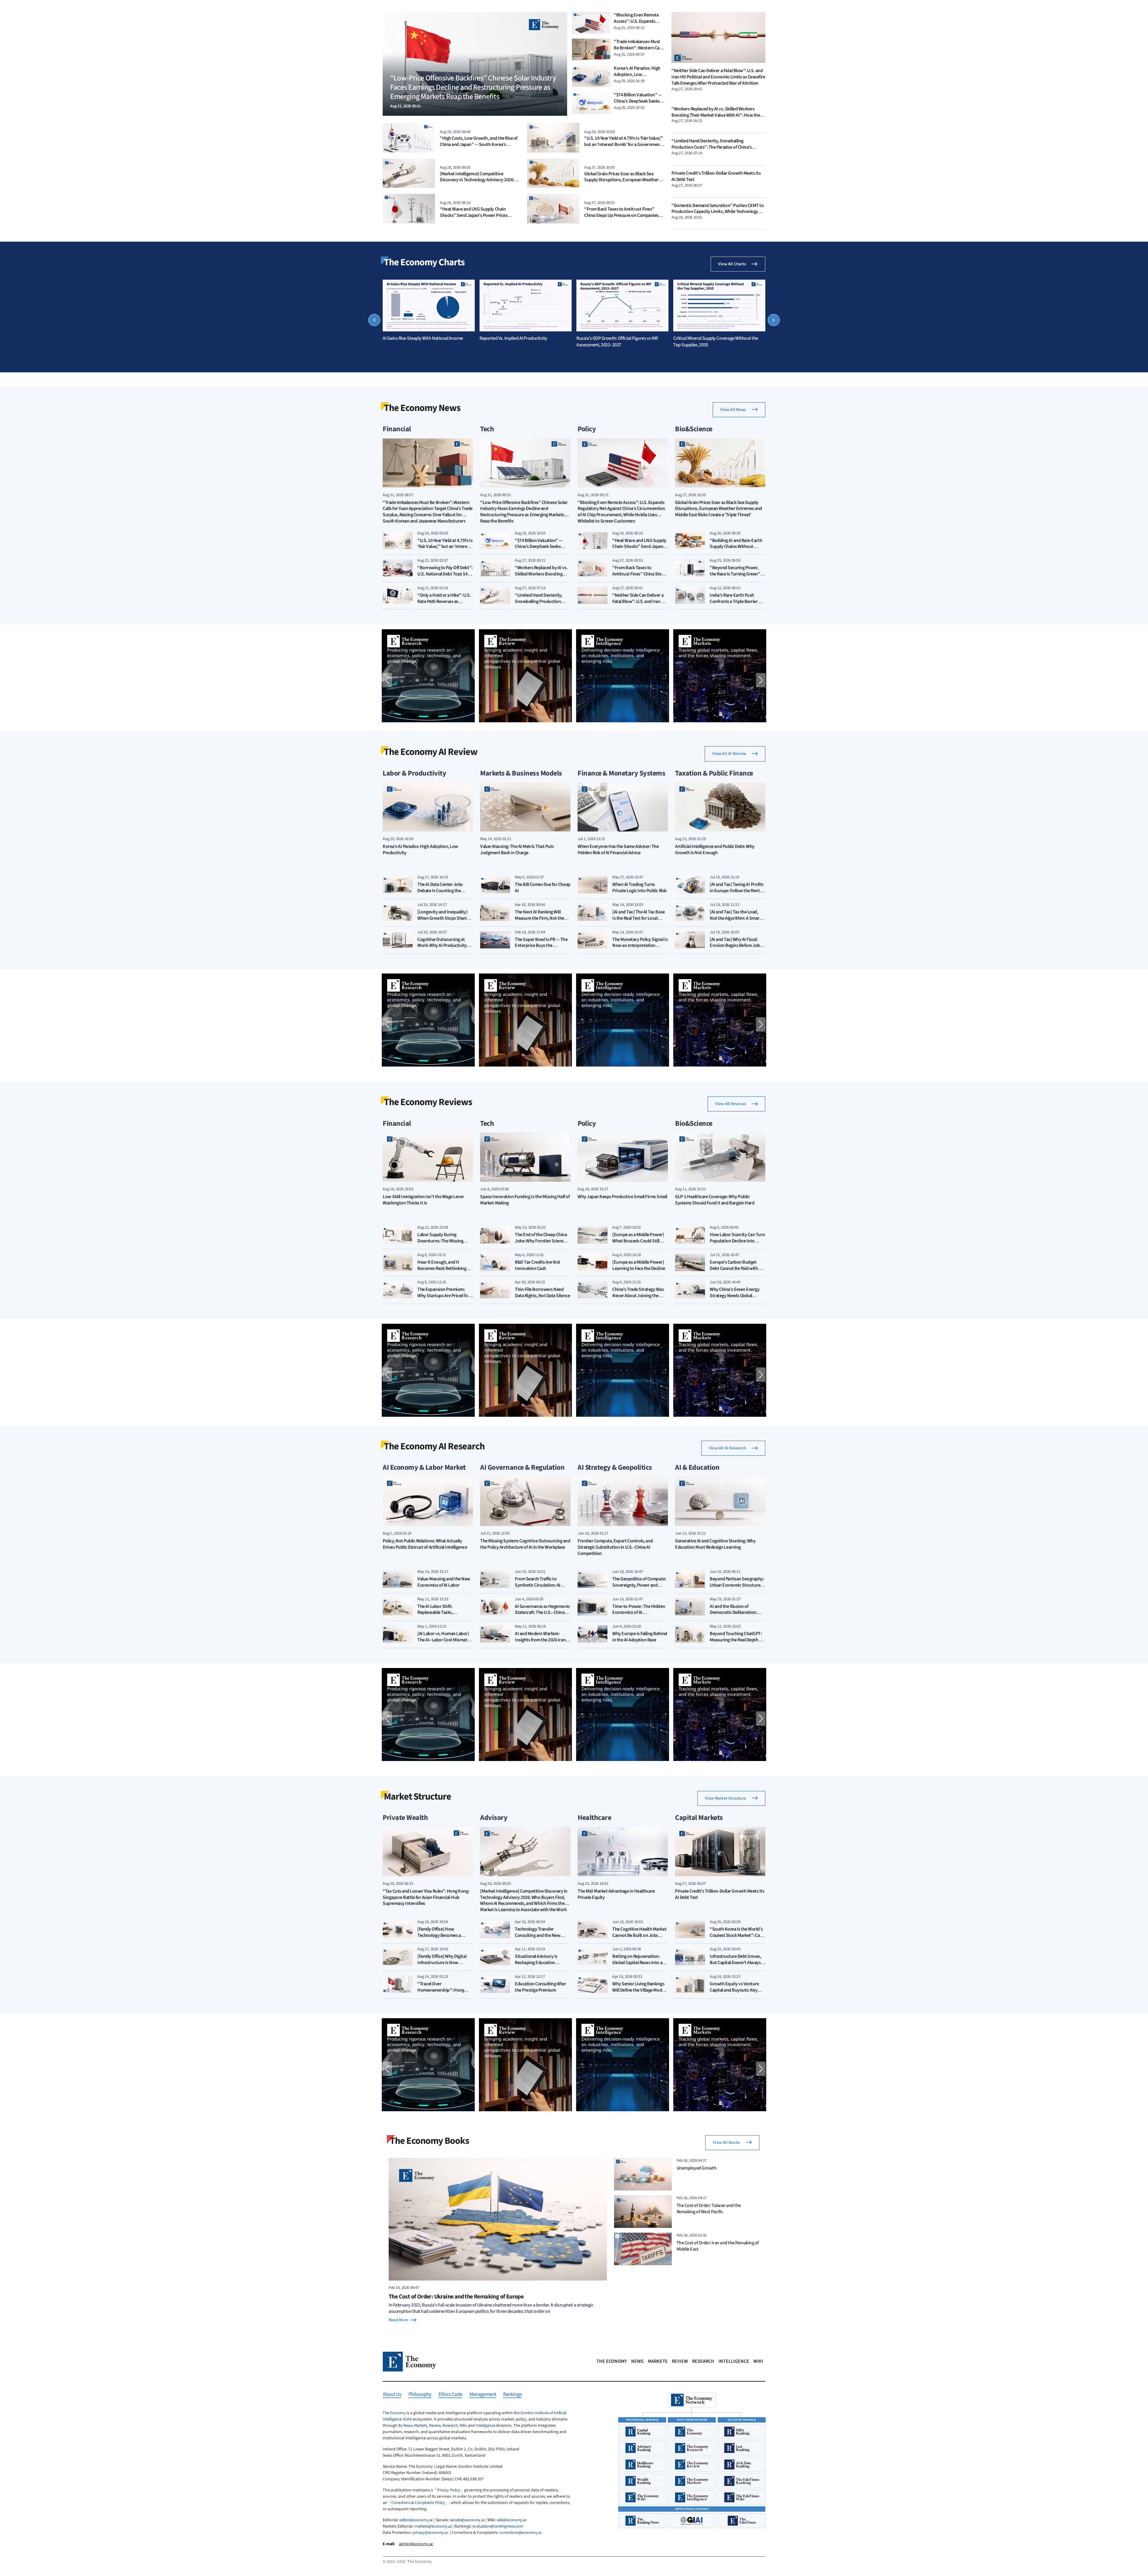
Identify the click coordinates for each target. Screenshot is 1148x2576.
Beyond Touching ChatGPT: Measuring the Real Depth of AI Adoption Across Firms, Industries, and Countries (736, 1643)
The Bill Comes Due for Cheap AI (543, 888)
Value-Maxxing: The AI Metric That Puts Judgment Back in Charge (517, 850)
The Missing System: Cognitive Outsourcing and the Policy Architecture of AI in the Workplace (525, 1544)
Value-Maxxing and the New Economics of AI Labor (444, 1582)
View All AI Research (727, 1448)
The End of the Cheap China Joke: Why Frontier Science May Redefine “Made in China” (541, 1244)
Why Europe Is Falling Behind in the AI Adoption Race (640, 1637)
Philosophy (420, 2395)
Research (703, 2361)
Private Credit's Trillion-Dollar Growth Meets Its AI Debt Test (716, 176)
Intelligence (734, 2361)
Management (483, 2395)
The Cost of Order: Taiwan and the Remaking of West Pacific (709, 2208)
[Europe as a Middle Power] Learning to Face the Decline (639, 1265)
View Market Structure (725, 1798)
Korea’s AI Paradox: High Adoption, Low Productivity (637, 74)
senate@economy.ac (467, 2520)
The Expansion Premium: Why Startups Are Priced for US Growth (444, 1296)
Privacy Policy (448, 2490)
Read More (398, 2320)
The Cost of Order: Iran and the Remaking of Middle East (718, 2246)
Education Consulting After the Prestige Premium (541, 1987)
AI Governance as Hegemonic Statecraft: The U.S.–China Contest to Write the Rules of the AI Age (542, 1616)
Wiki (758, 2361)
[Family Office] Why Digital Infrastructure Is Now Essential (442, 1963)
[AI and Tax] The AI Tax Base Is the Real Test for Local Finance (639, 918)
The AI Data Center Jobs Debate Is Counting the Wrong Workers (440, 891)
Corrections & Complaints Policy (418, 2503)
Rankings (512, 2395)
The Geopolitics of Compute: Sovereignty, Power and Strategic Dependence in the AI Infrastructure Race (639, 1588)
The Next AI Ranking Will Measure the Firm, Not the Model (539, 918)
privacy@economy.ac (430, 2533)
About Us (392, 2395)
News (637, 2361)
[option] (429, 311)
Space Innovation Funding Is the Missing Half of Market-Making (525, 1200)
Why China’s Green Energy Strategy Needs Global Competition (735, 1296)
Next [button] (774, 320)
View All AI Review (729, 754)
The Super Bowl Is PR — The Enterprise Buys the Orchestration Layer (541, 946)
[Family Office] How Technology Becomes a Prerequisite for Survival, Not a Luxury (445, 1938)
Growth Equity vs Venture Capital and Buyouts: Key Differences (734, 1990)
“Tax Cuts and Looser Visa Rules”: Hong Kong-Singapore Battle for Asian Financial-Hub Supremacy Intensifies (426, 1898)
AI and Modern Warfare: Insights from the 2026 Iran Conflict (540, 1640)
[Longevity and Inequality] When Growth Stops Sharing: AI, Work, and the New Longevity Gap (445, 921)
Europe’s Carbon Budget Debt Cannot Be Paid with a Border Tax (735, 1268)
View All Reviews (731, 1104)
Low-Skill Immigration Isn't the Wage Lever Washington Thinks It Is (423, 1200)
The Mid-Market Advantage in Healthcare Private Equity (616, 1894)
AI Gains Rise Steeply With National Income (423, 338)
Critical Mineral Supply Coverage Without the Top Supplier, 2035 (716, 342)
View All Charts (732, 264)
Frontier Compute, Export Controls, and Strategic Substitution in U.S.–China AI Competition (615, 1547)
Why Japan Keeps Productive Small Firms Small (622, 1197)
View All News (733, 410)
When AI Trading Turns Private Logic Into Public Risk (639, 888)
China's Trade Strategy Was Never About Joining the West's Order (638, 1296)
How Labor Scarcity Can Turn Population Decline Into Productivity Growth (737, 1241)
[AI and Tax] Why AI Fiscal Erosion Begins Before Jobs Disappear (736, 946)
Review (680, 2361)
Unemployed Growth (697, 2168)
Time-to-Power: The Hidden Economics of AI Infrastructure (639, 1613)
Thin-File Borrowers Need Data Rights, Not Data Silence (542, 1292)
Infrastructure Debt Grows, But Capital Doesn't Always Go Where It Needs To (735, 1963)
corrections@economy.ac (520, 2533)
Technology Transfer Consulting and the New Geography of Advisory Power (538, 1938)
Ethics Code (450, 2395)
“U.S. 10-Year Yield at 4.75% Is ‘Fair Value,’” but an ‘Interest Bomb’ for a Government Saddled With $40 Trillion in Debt (624, 144)
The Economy (612, 2361)
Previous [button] (374, 320)
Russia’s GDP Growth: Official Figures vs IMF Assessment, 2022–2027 (617, 342)
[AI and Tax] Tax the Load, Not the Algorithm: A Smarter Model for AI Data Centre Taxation (737, 921)
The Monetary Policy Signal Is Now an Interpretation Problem (640, 946)
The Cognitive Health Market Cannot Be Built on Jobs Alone (639, 1935)
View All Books (726, 2143)
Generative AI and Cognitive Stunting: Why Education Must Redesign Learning (715, 1544)
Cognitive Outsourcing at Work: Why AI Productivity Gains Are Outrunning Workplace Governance (442, 949)
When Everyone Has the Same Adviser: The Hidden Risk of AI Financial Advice (618, 850)
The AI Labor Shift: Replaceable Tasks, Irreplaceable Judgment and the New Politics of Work (444, 1616)
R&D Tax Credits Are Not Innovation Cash (538, 1265)
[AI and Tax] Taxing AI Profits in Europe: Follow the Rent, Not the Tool (737, 891)
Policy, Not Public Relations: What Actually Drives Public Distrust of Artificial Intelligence (425, 1544)
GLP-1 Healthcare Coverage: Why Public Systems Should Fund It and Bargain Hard (715, 1200)
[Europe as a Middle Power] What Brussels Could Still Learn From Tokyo (638, 1241)
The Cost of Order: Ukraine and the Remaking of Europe (456, 2297)
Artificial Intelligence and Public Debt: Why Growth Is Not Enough (715, 850)
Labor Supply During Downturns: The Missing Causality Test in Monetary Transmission (442, 1244)
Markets (658, 2361)
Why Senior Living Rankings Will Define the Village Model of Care (639, 1990)
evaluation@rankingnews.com (498, 2526)
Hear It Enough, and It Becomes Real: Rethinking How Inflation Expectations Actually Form (443, 1271)
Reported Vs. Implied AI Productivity (513, 338)
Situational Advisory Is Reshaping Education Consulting (536, 1963)
